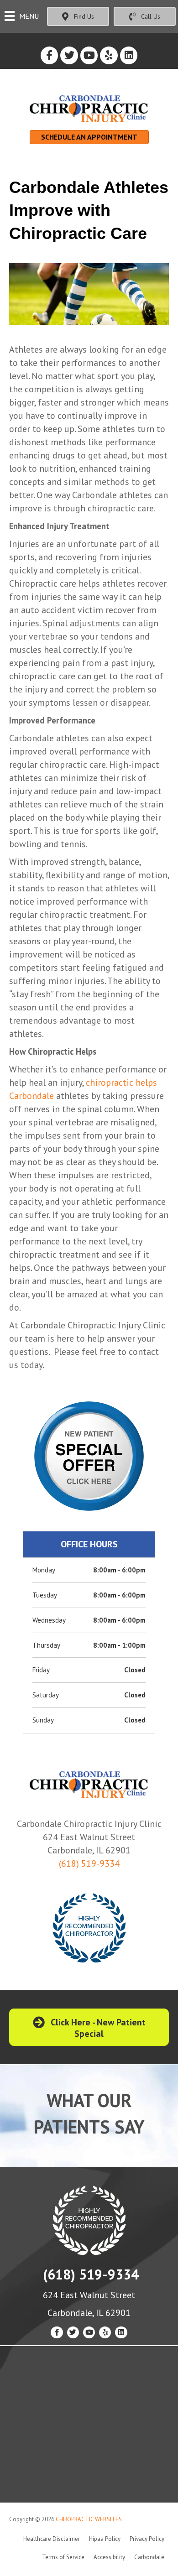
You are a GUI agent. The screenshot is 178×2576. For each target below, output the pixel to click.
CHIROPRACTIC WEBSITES (89, 2519)
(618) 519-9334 (89, 1863)
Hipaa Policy (105, 2539)
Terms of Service (63, 2557)
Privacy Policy (147, 2539)
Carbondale (149, 2557)
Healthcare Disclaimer (52, 2539)
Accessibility (109, 2557)
